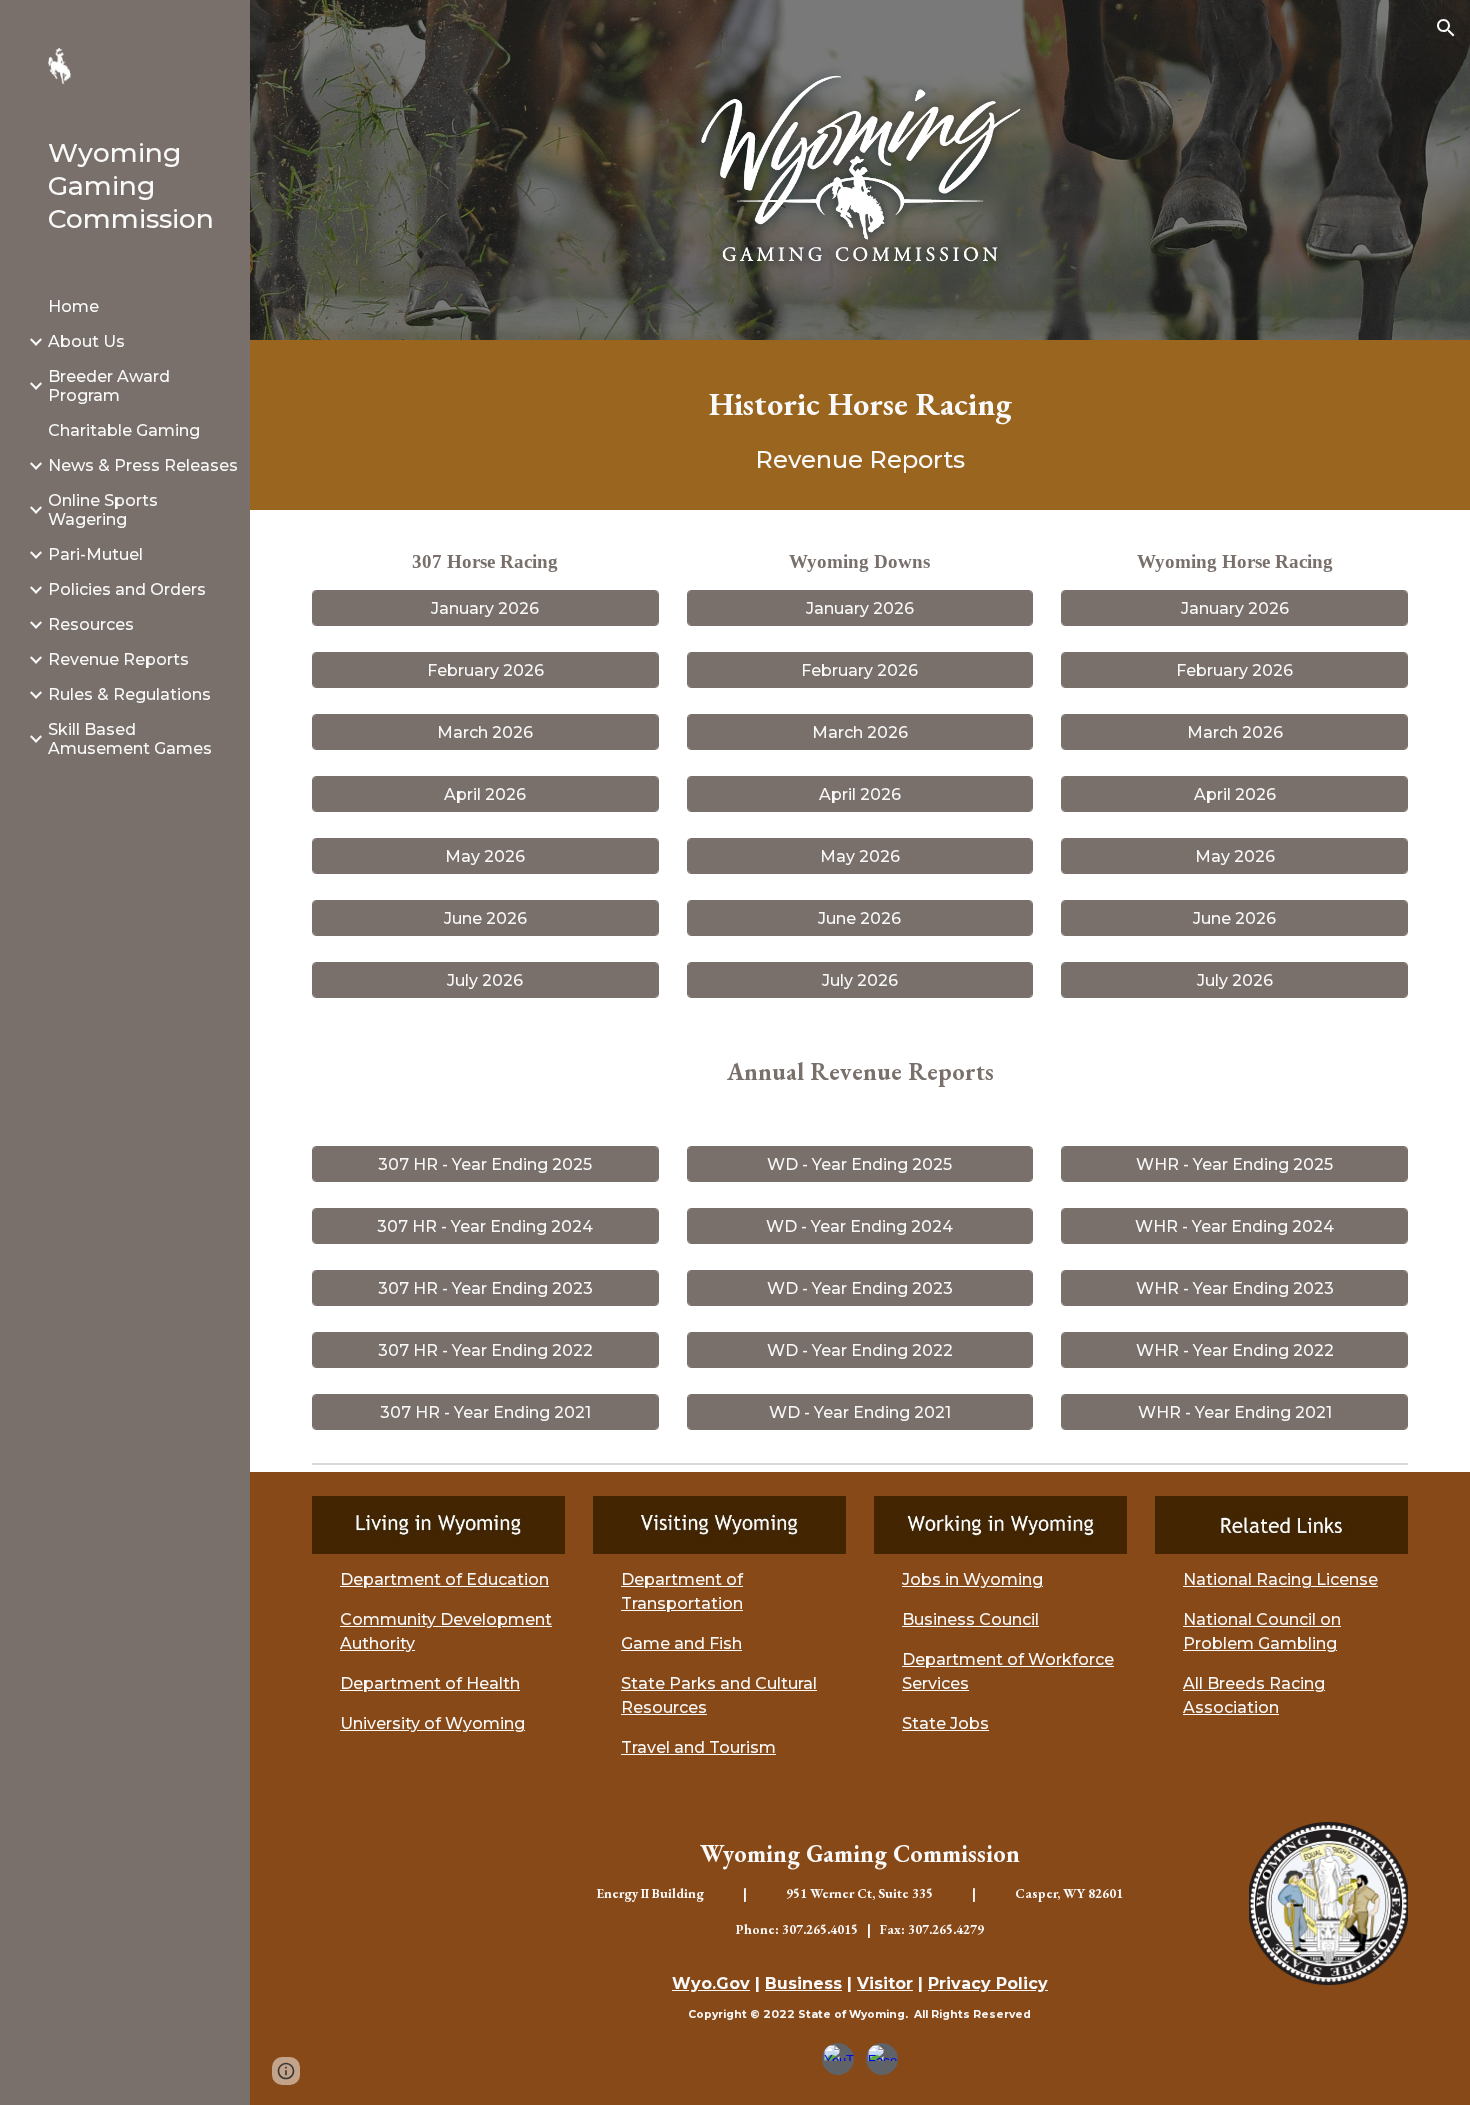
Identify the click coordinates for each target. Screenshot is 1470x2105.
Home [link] (73, 306)
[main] (860, 425)
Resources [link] (91, 624)
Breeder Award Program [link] (109, 386)
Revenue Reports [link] (118, 659)
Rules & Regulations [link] (129, 694)
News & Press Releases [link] (143, 465)
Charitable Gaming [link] (124, 430)
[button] (1446, 28)
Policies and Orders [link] (127, 589)
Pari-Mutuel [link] (95, 554)
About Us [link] (86, 341)
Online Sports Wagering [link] (103, 510)
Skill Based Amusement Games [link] (130, 739)
